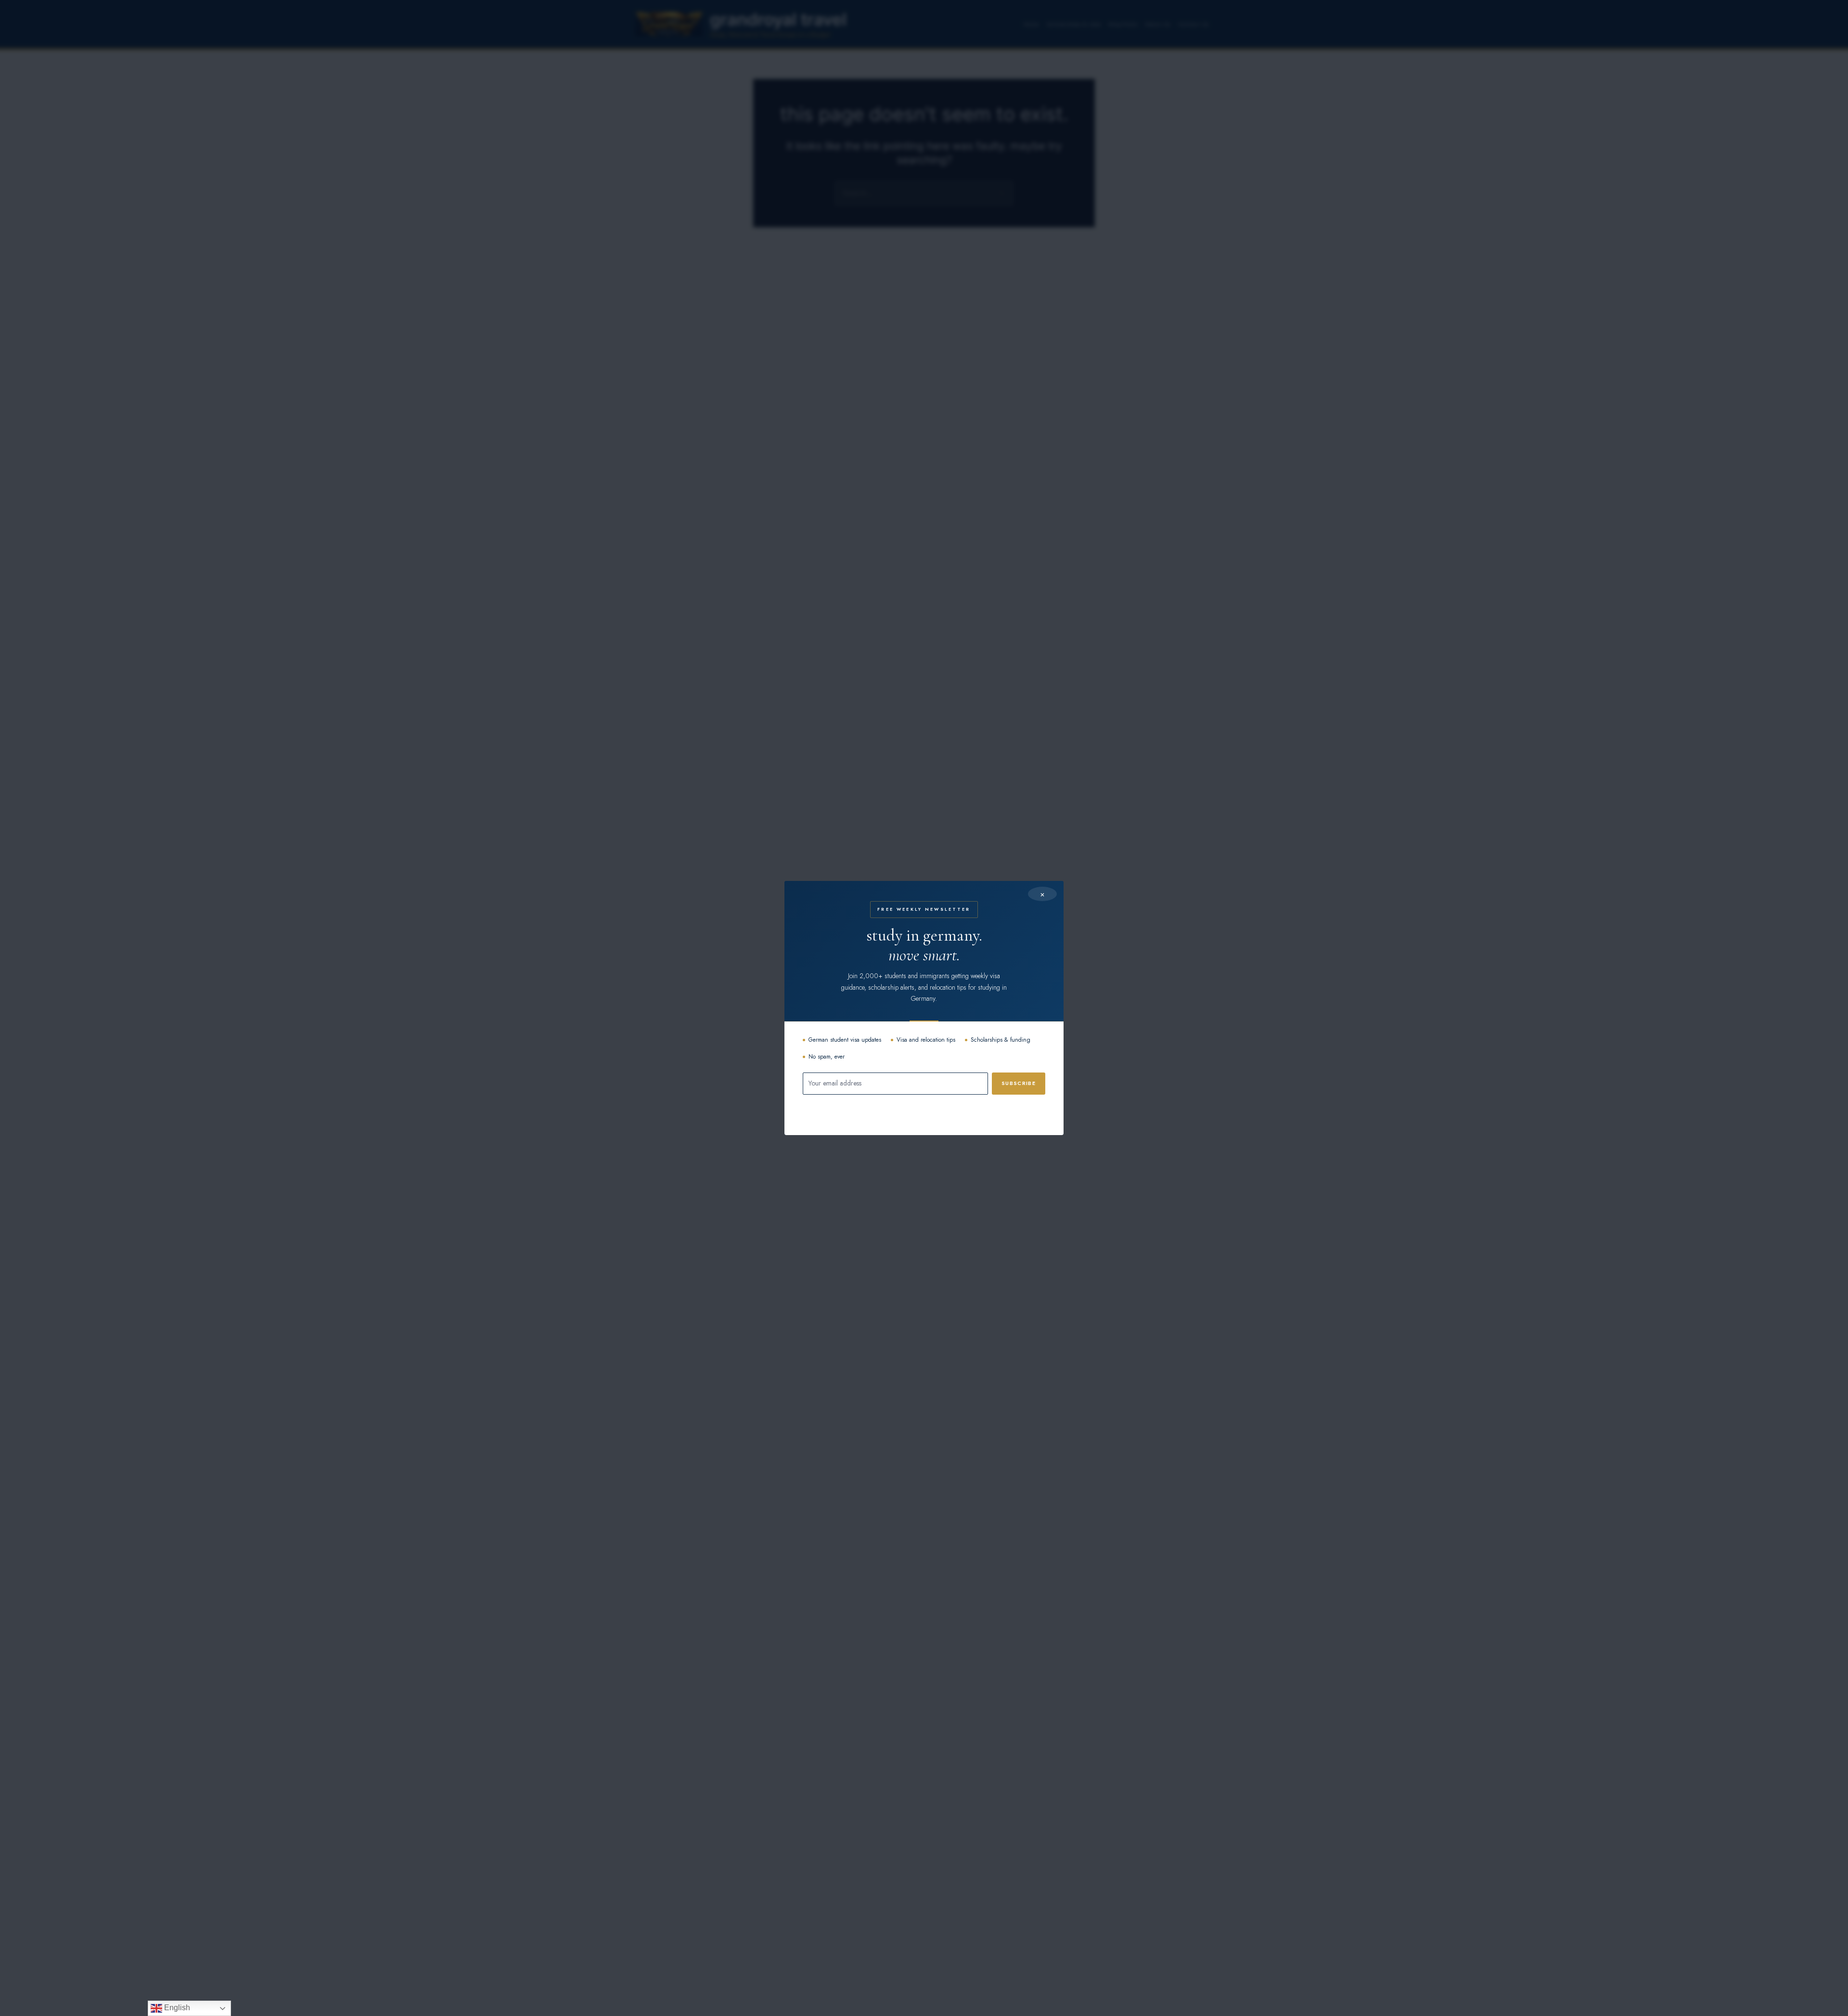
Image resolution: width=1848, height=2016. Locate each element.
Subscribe (1019, 1083)
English (176, 2008)
